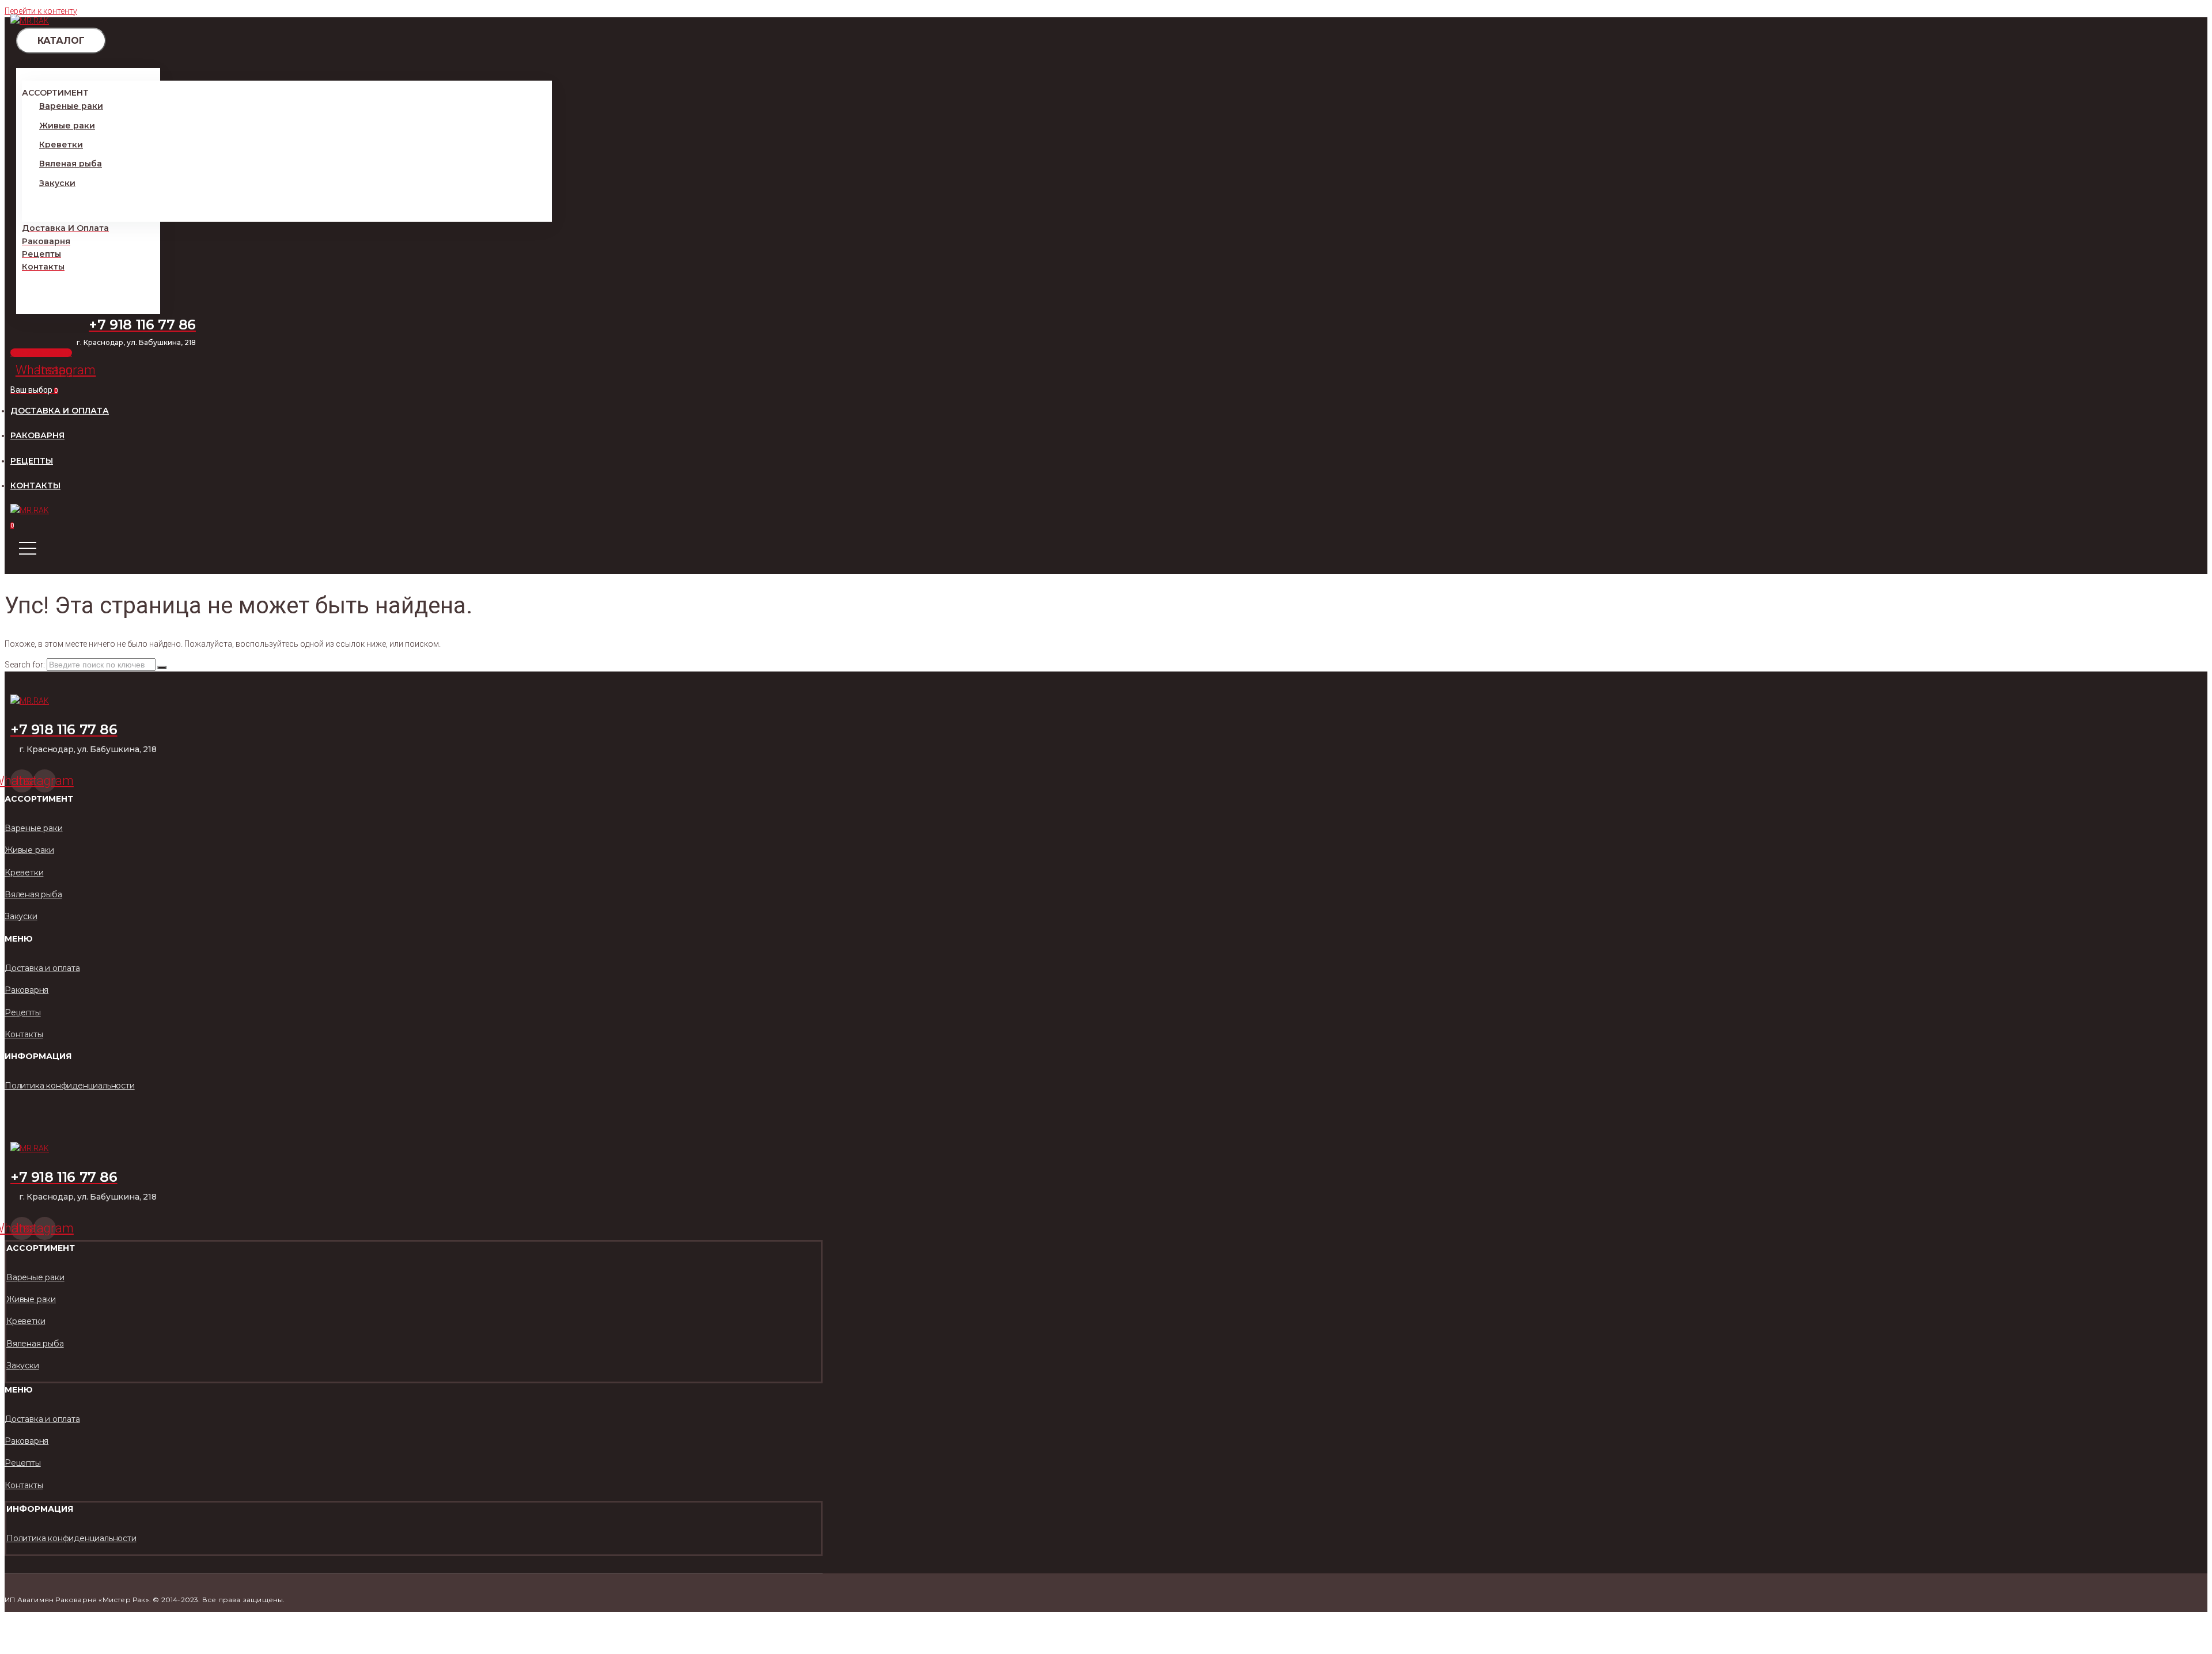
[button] (41, 353)
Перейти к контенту (41, 11)
